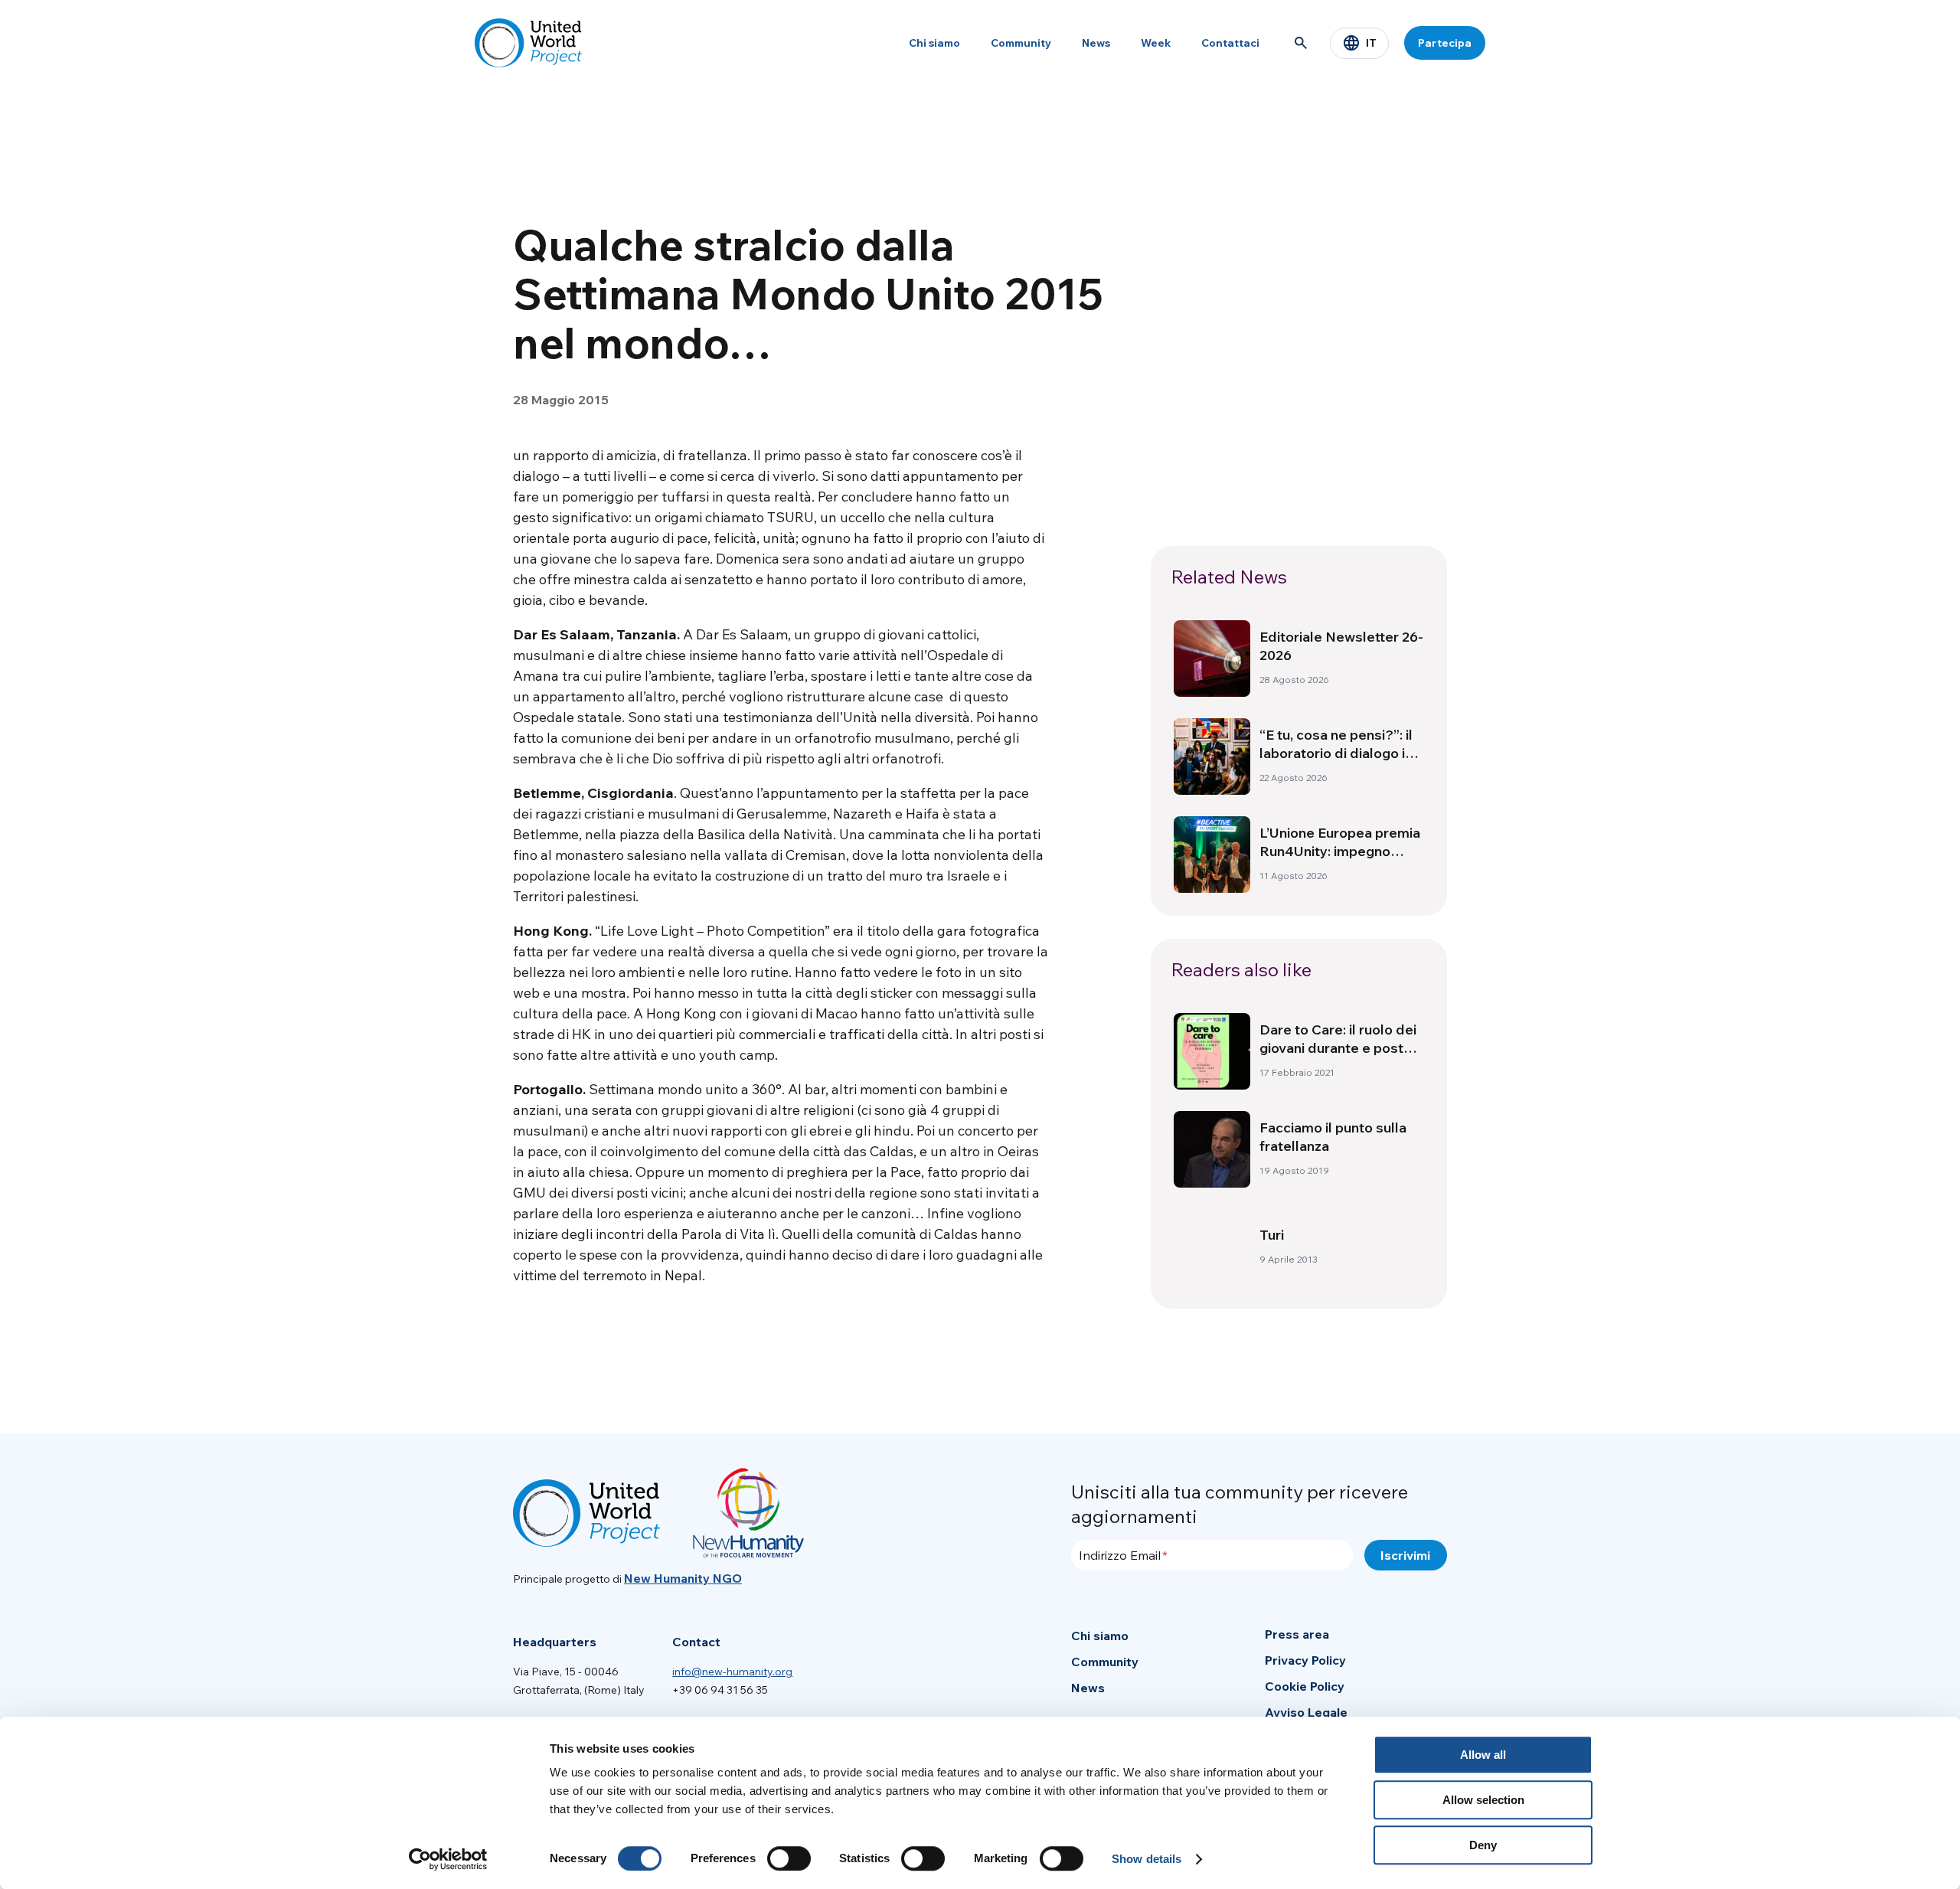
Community (1021, 43)
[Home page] (528, 43)
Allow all (1483, 1755)
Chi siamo (934, 43)
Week (1156, 43)
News (1096, 43)
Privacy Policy (1305, 1660)
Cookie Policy (1305, 1686)
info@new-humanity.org (732, 1672)
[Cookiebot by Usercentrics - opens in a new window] (448, 1859)
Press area (1297, 1634)
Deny (1483, 1845)
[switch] (789, 1858)
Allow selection (1483, 1800)
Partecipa (1445, 43)
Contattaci (1230, 43)
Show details (1147, 1859)
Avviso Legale (1306, 1712)
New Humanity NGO (683, 1578)
